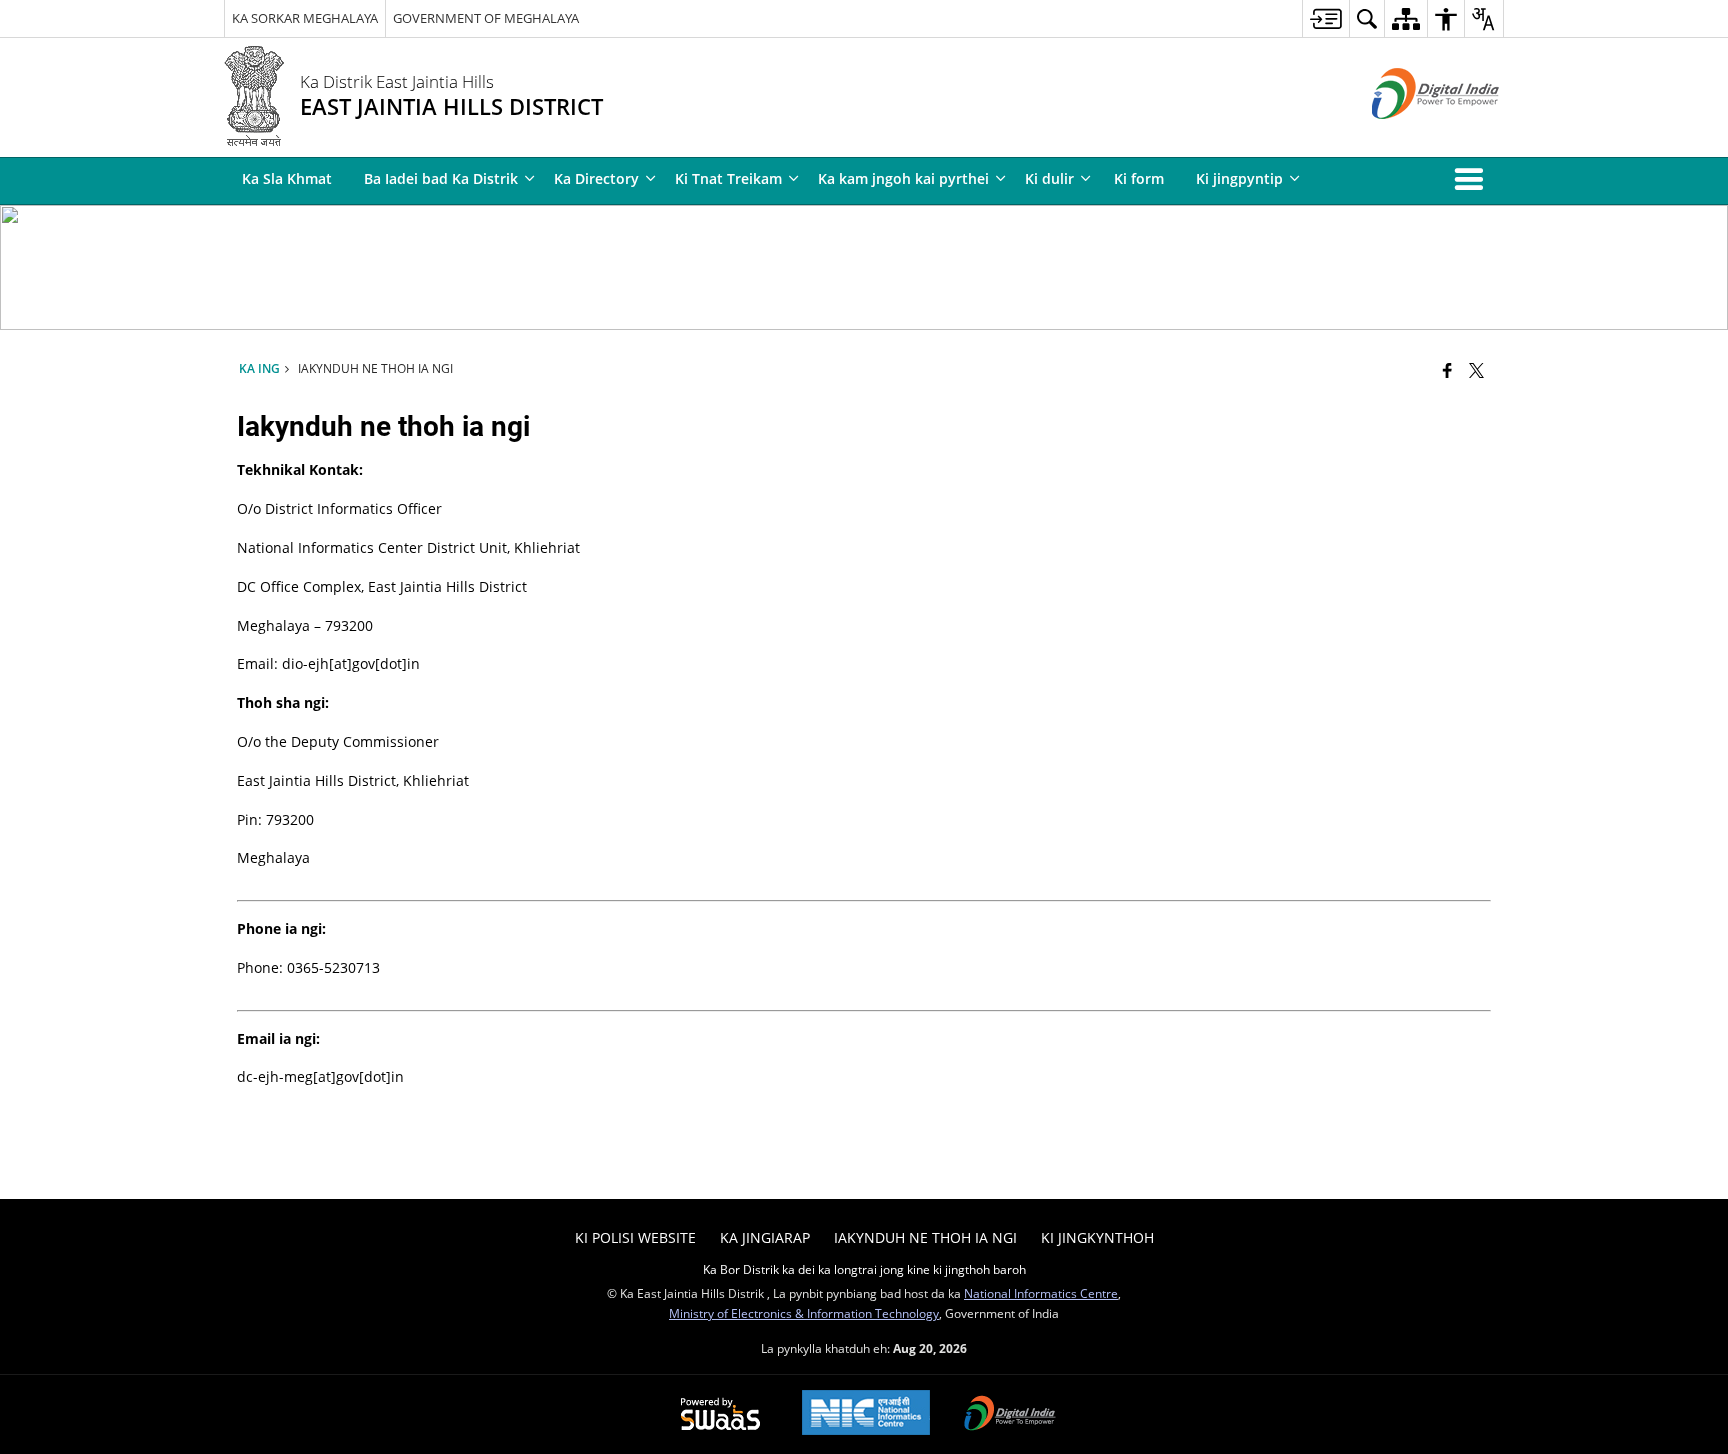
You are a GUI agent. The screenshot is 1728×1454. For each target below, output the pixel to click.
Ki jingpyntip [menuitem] (1239, 178)
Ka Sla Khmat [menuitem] (287, 178)
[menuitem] (1325, 18)
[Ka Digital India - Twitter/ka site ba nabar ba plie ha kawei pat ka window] (1410, 135)
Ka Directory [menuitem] (596, 178)
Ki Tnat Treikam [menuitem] (728, 178)
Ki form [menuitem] (1139, 178)
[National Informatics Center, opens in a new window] (866, 1414)
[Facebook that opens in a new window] (1447, 370)
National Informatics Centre (1041, 1293)
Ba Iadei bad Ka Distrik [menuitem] (441, 178)
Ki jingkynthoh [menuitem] (1097, 1237)
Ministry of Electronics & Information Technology (804, 1313)
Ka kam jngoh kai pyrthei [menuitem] (903, 178)
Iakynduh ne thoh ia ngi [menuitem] (925, 1237)
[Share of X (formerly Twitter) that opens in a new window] (1476, 370)
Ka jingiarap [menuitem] (765, 1237)
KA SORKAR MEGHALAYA (305, 18)
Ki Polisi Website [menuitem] (635, 1237)
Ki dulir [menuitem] (1049, 178)
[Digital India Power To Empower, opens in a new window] (1010, 1415)
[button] (1473, 179)
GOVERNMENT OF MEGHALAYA (486, 18)
